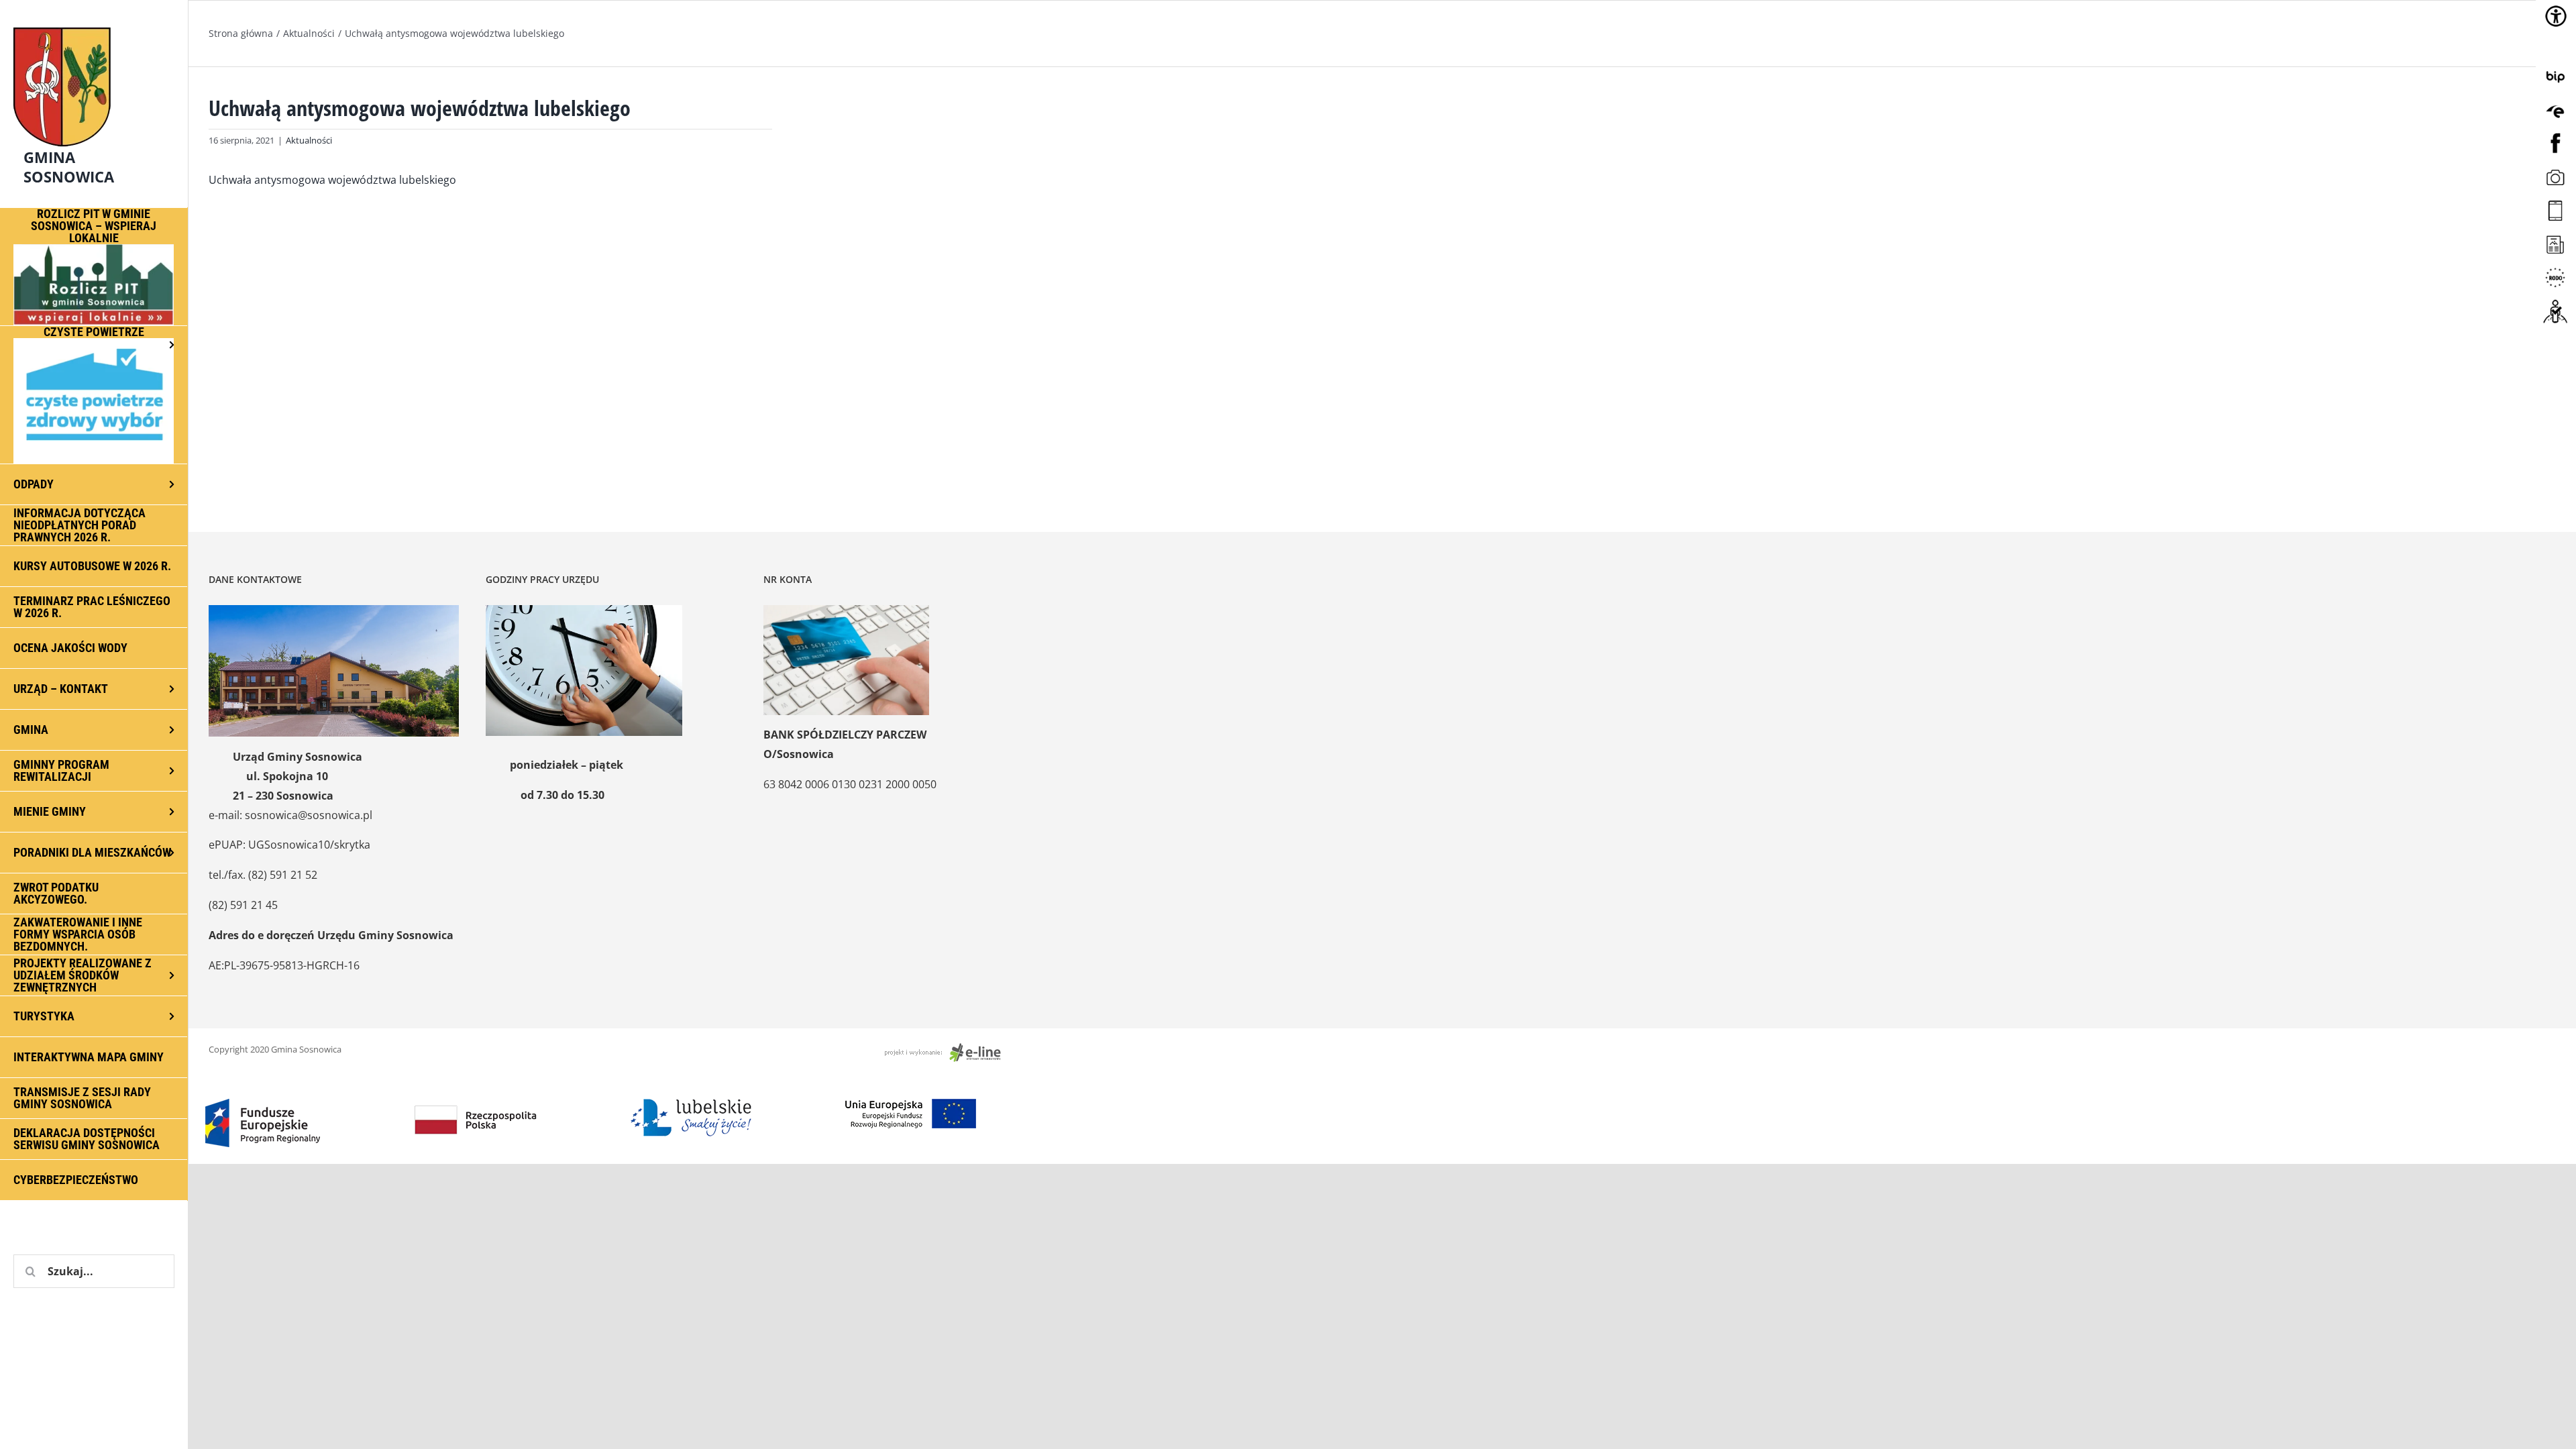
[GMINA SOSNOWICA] (94, 24)
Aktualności (309, 140)
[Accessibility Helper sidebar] (2556, 16)
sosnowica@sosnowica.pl (309, 815)
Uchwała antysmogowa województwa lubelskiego (332, 180)
